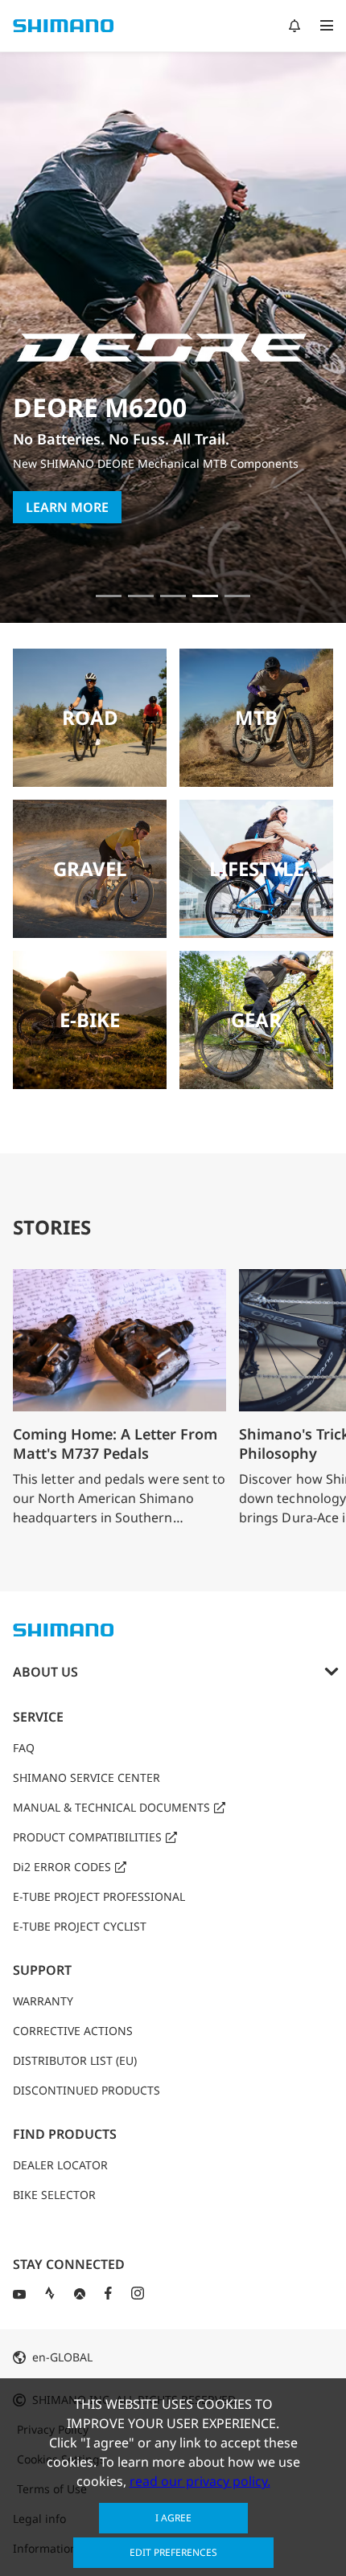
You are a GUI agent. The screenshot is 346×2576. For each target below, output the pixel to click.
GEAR (256, 1020)
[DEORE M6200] (205, 596)
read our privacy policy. (200, 2481)
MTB (256, 717)
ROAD (90, 717)
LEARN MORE (67, 507)
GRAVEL (90, 868)
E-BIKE (90, 1020)
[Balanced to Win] (141, 596)
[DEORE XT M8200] (173, 596)
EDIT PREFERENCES (173, 2552)
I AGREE (173, 2518)
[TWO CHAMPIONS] (109, 596)
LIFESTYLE (257, 868)
